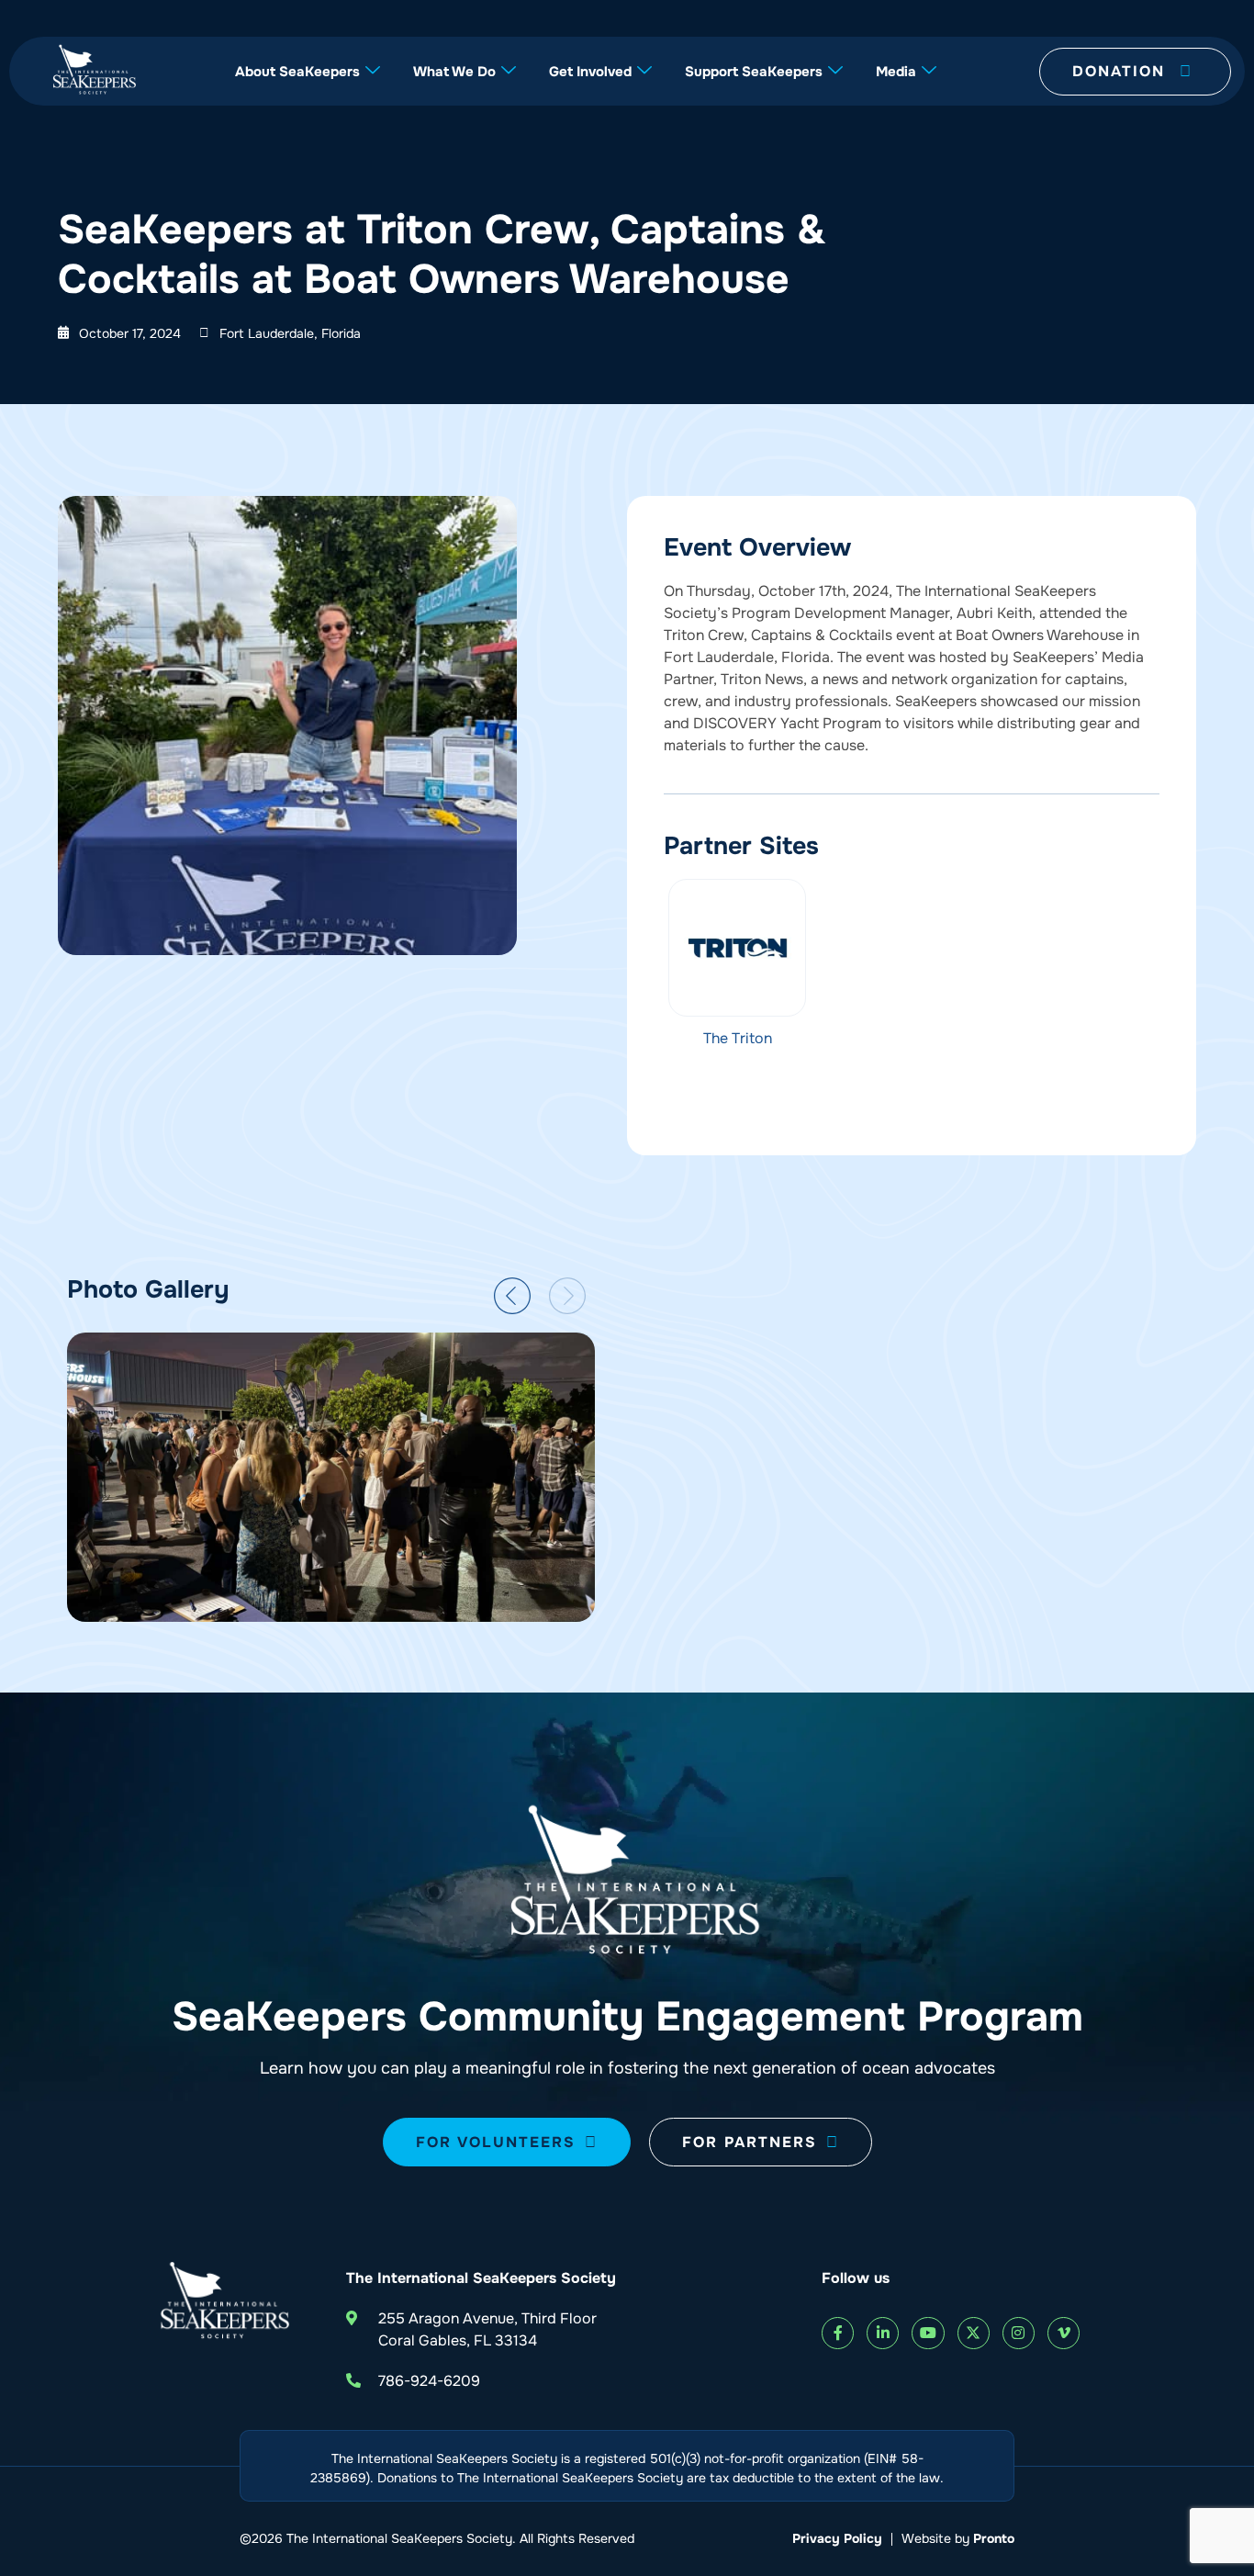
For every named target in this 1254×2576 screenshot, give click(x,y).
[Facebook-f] (838, 2333)
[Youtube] (928, 2333)
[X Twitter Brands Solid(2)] (974, 2333)
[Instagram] (1019, 2333)
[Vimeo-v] (1064, 2333)
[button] (512, 1296)
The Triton (738, 1038)
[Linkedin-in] (883, 2333)
